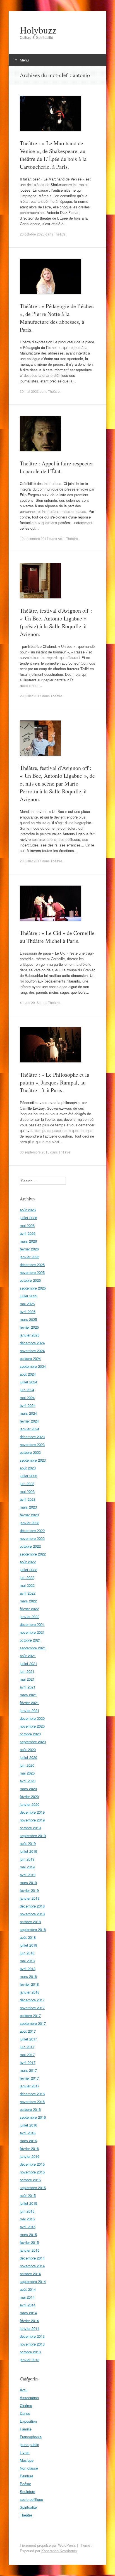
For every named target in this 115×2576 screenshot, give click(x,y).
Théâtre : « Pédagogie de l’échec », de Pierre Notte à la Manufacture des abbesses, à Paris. (57, 318)
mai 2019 (27, 1867)
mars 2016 (28, 2141)
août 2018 (28, 1937)
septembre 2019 (33, 1836)
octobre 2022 (30, 1546)
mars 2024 (28, 1413)
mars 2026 (28, 1241)
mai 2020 (27, 1773)
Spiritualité (28, 2507)
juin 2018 (27, 1953)
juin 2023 (27, 1484)
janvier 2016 (30, 2156)
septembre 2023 (33, 1460)
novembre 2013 (32, 2344)
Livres (25, 2452)
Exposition (28, 2421)
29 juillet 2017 (31, 696)
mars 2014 (28, 2313)
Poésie (25, 2484)
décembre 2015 (32, 2164)
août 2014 (28, 2289)
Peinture (27, 2476)
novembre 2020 (32, 1726)
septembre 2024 (33, 1366)
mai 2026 (27, 1225)
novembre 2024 (32, 1351)
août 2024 (28, 1374)
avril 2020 (28, 1781)
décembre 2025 (32, 1265)
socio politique (31, 2499)
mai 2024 (27, 1398)
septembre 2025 (33, 1288)
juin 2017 (27, 2047)
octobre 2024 (30, 1358)
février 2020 (29, 1796)
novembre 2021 (32, 1632)
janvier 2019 (30, 1898)
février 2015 (29, 2242)
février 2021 (29, 1703)
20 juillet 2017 (31, 861)
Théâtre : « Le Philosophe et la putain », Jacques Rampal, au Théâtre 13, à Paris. (55, 1082)
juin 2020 (27, 1765)
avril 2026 (28, 1233)
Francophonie (31, 2437)
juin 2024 (27, 1390)
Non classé (29, 2468)
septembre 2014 (33, 2281)
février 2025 (29, 1327)
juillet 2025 (28, 1296)
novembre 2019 (32, 1820)
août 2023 (28, 1468)
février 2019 (29, 1890)
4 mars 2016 (29, 1002)
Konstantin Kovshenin (59, 2551)
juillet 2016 (28, 2125)
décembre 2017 (32, 2000)
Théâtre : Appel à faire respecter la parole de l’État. (57, 467)
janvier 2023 (30, 1523)
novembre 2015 (32, 2172)
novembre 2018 (32, 1914)
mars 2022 (28, 1601)
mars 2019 (28, 1882)
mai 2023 (27, 1491)
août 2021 (28, 1656)
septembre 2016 (33, 2117)
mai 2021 (27, 1679)
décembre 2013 (32, 2336)
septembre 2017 (33, 2023)
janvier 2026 (30, 1257)
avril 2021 (28, 1687)
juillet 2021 (28, 1663)
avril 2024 (28, 1405)
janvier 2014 (30, 2328)
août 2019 (28, 1843)
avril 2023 (28, 1499)
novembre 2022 (32, 1538)
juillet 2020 (28, 1757)
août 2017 (28, 2031)
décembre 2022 (32, 1530)
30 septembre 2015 (35, 1152)
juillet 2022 (28, 1570)
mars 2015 (28, 2234)
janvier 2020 (30, 1804)
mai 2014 (27, 2297)
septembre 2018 (33, 1929)
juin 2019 (27, 1859)
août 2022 (28, 1562)
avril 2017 (28, 2062)
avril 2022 (28, 1593)
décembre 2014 (32, 2258)
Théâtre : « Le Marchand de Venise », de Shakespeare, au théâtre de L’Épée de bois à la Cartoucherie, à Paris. (53, 155)
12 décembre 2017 (34, 538)
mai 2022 (27, 1585)
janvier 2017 (30, 2086)
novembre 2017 (32, 2008)
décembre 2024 (32, 1343)
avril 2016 (28, 2133)
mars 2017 (28, 2070)
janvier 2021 (30, 1710)
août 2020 (28, 1750)
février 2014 (29, 2321)
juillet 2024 (28, 1382)
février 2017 (29, 2078)
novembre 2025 (32, 1272)
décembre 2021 (32, 1624)
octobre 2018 (30, 1922)
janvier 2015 (30, 2250)
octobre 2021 (30, 1640)
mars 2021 (28, 1695)
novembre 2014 (32, 2266)
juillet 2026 (28, 1218)
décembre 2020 (32, 1718)
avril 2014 (28, 2305)
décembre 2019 (32, 1812)
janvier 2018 (30, 1992)
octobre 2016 (30, 2109)
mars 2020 (28, 1789)
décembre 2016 (32, 2094)
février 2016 (29, 2148)
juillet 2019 (28, 1851)
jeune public (29, 2445)
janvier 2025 (30, 1335)
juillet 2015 (28, 2203)
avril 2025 (28, 1311)
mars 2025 (28, 1319)
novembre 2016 (32, 2102)
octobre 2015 (30, 2180)
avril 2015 (28, 2227)
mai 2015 (27, 2219)
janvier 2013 (30, 2360)
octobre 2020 (30, 1734)
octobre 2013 (30, 2352)
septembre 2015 (33, 2188)
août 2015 (28, 2195)
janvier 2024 (30, 1429)
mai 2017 (27, 2055)
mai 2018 (27, 1961)
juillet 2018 (28, 1945)
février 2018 (29, 1984)
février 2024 (29, 1421)
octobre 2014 (30, 2274)
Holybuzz (38, 30)
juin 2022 (27, 1577)
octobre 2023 (30, 1452)
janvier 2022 (30, 1617)
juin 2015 (27, 2211)
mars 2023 (28, 1507)
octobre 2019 (30, 1828)
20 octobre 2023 (32, 234)
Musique (27, 2460)
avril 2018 (28, 1969)
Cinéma (26, 2405)
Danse (25, 2413)
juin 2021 (27, 1671)
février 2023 (29, 1515)
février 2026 (29, 1249)
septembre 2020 (33, 1742)
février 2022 (29, 1609)
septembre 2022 (33, 1554)
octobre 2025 (30, 1280)
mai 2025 (27, 1304)
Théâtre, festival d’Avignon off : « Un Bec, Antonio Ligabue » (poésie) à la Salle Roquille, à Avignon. (56, 622)
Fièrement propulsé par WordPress (48, 2545)
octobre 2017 (30, 2015)
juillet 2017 (28, 2039)
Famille (26, 2429)
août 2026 (28, 1210)
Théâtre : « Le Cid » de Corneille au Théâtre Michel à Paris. (57, 937)
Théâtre (60, 234)
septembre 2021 (33, 1648)
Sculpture (27, 2491)
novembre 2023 (32, 1444)
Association (29, 2398)
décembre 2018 (32, 1906)
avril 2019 (28, 1875)
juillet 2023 (28, 1476)
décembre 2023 (32, 1437)
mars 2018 (28, 1976)
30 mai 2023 (29, 391)
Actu (61, 538)
